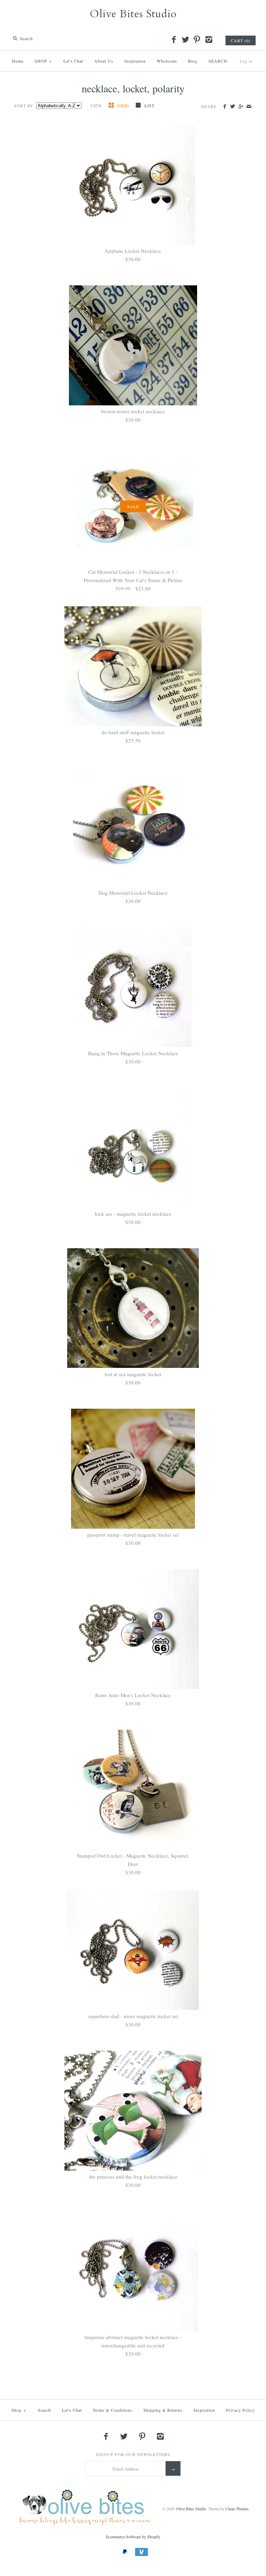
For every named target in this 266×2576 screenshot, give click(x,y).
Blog (193, 61)
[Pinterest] (197, 40)
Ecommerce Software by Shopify (133, 2537)
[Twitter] (185, 40)
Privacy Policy (241, 2410)
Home (18, 61)
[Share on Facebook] (225, 107)
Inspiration (135, 61)
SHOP (43, 61)
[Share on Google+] (241, 107)
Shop (19, 2410)
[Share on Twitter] (233, 107)
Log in (246, 61)
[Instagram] (209, 40)
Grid (124, 105)
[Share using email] (249, 107)
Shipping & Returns (163, 2410)
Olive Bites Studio (191, 2509)
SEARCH (218, 61)
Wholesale (167, 61)
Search (44, 2410)
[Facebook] (174, 40)
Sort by (24, 105)
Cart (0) (241, 40)
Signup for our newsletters (133, 2454)
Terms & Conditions (113, 2410)
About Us (104, 61)
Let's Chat (73, 61)
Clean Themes (237, 2509)
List (149, 105)
